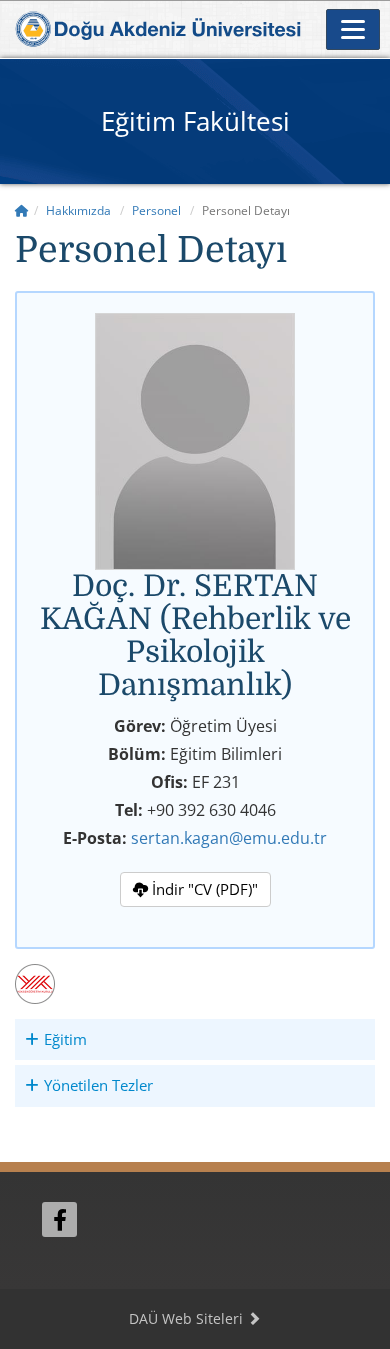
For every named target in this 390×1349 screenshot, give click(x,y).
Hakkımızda (78, 210)
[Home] (22, 210)
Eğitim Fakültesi (195, 121)
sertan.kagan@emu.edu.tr (229, 838)
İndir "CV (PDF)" (203, 889)
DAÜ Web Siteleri (188, 1318)
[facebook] (59, 1219)
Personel (156, 210)
